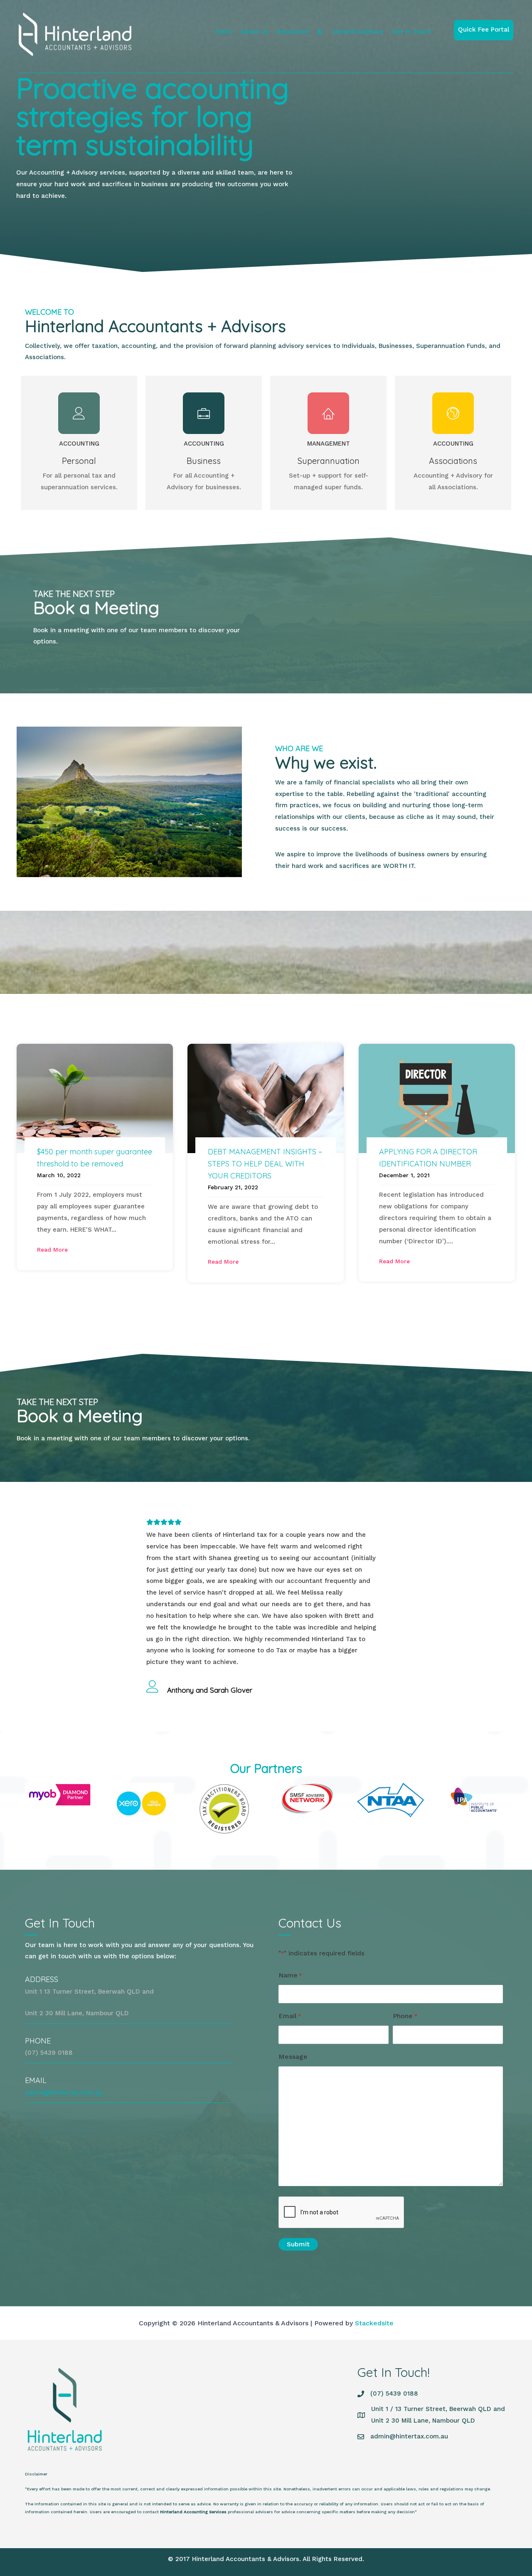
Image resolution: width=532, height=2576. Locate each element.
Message (293, 2057)
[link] (224, 32)
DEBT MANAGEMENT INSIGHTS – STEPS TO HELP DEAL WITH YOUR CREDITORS (265, 1164)
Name (290, 1975)
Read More (52, 1250)
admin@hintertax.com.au (64, 2093)
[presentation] (342, 2213)
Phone (405, 2016)
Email (290, 2016)
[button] (320, 32)
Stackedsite (374, 2323)
